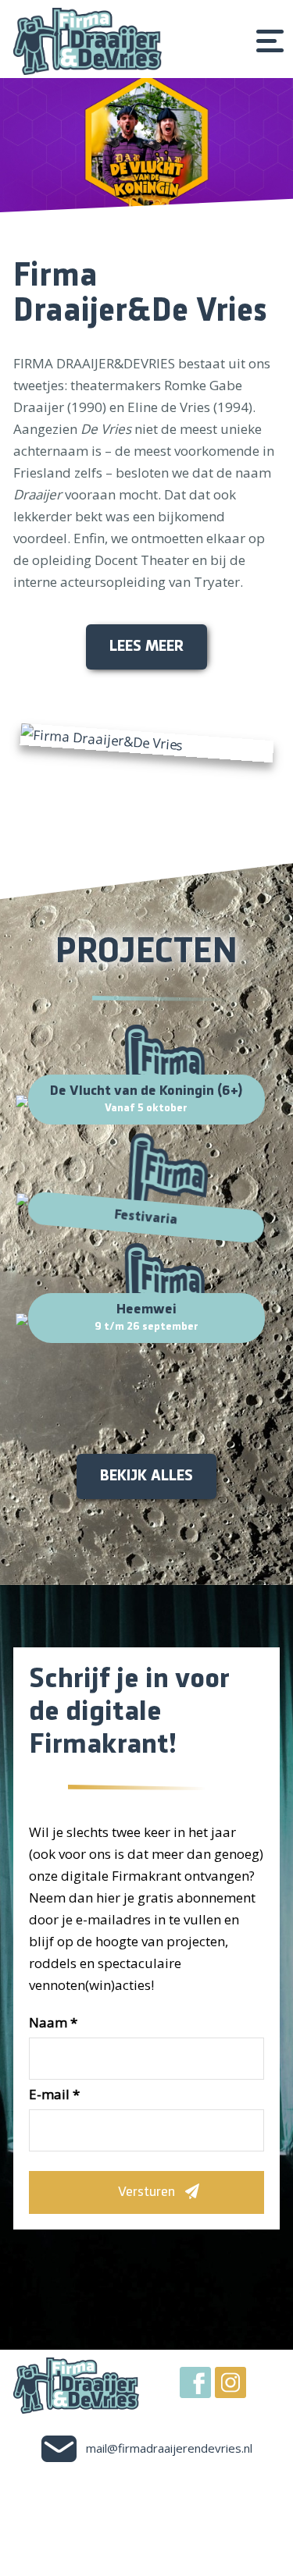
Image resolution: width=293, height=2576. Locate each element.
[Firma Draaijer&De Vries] (146, 743)
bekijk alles (146, 1476)
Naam (53, 2022)
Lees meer (146, 647)
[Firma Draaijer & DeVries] (88, 41)
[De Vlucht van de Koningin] (146, 145)
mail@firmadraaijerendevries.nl (169, 2448)
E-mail (54, 2094)
